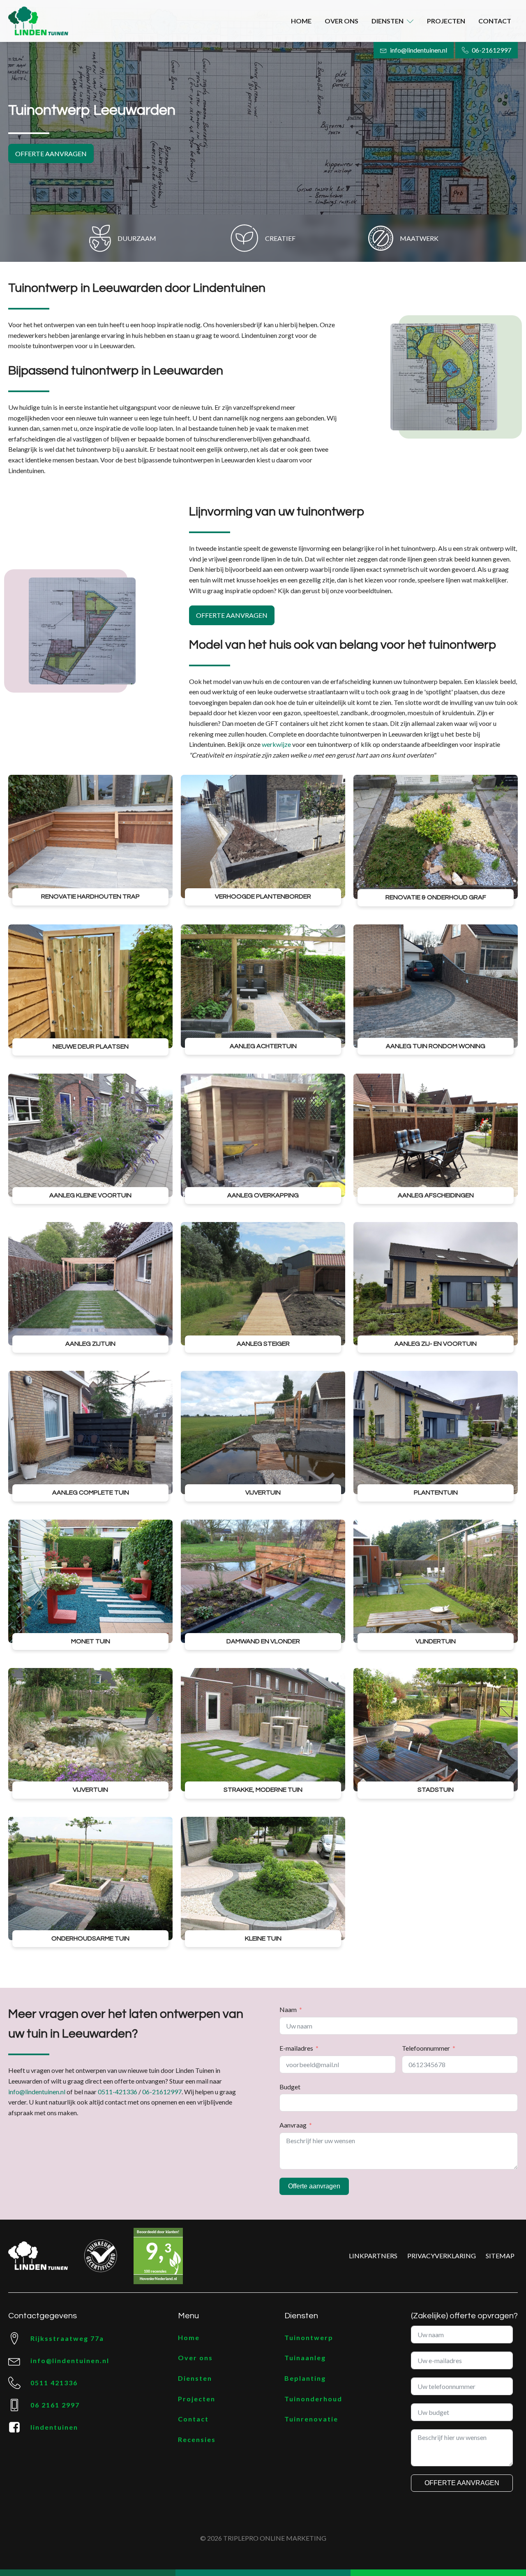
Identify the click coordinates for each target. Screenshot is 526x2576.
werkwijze (276, 744)
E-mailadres (296, 2048)
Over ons (341, 21)
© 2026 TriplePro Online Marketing (263, 2538)
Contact (495, 21)
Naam (288, 2009)
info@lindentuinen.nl (37, 2092)
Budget (290, 2087)
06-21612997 (162, 2092)
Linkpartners (373, 2256)
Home (301, 21)
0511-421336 (118, 2092)
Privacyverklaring (442, 2256)
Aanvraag (293, 2125)
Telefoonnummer (426, 2048)
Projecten (446, 21)
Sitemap (500, 2256)
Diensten (388, 21)
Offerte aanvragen (51, 154)
